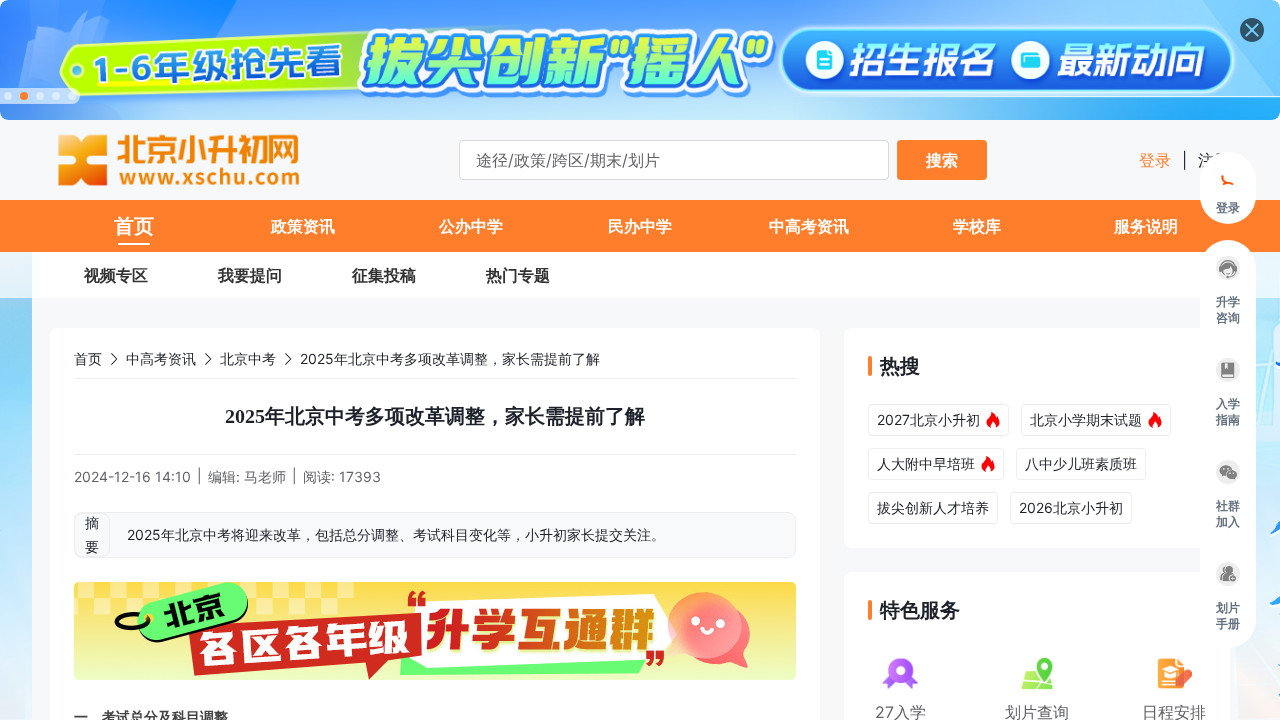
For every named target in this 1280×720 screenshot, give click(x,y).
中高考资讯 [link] (161, 358)
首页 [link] (88, 358)
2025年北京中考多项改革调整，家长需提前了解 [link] (450, 358)
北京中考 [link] (248, 358)
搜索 (942, 160)
